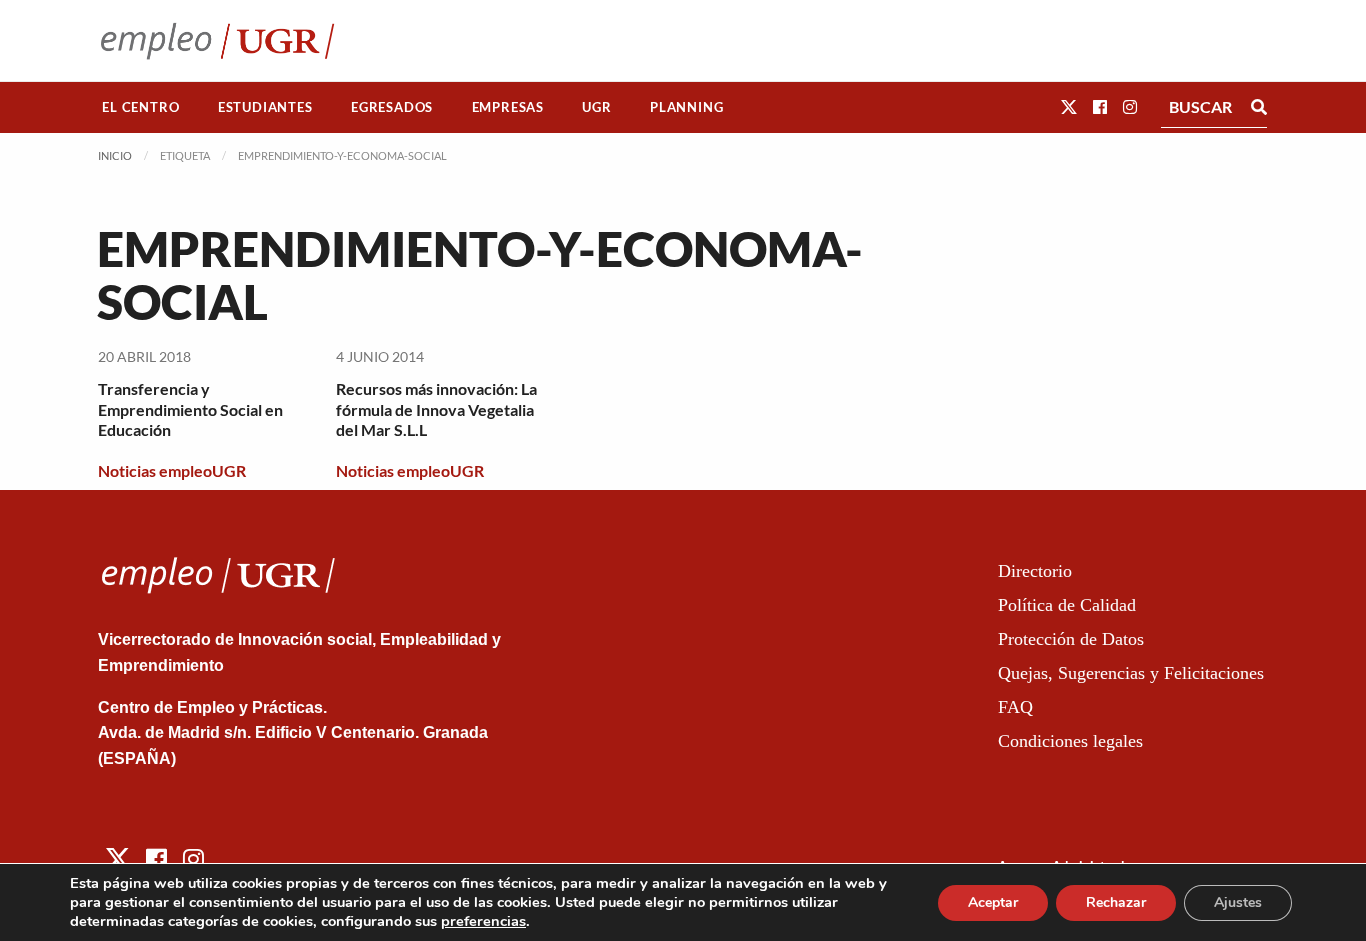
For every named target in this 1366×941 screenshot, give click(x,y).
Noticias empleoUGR (172, 470)
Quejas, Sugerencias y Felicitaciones (1131, 673)
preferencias (483, 921)
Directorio (1035, 571)
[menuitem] (141, 107)
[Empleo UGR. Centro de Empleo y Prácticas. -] (217, 40)
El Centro (140, 107)
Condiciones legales (1070, 741)
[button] (1069, 106)
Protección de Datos (1071, 639)
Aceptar (993, 902)
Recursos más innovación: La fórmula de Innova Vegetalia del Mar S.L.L (436, 409)
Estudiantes (265, 107)
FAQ (1015, 707)
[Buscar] (1259, 107)
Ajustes (1238, 902)
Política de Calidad (1067, 605)
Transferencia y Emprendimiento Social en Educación (190, 409)
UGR (596, 107)
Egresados (392, 107)
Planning (686, 107)
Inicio (115, 155)
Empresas (508, 107)
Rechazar (1116, 902)
